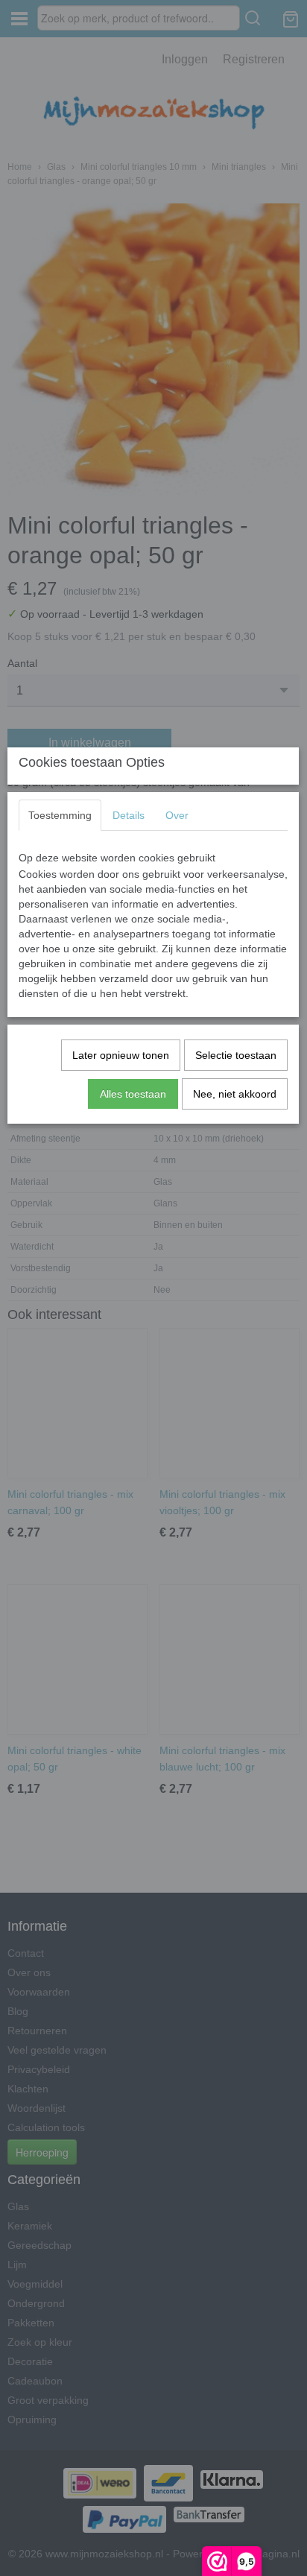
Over (177, 815)
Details (129, 815)
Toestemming (60, 815)
